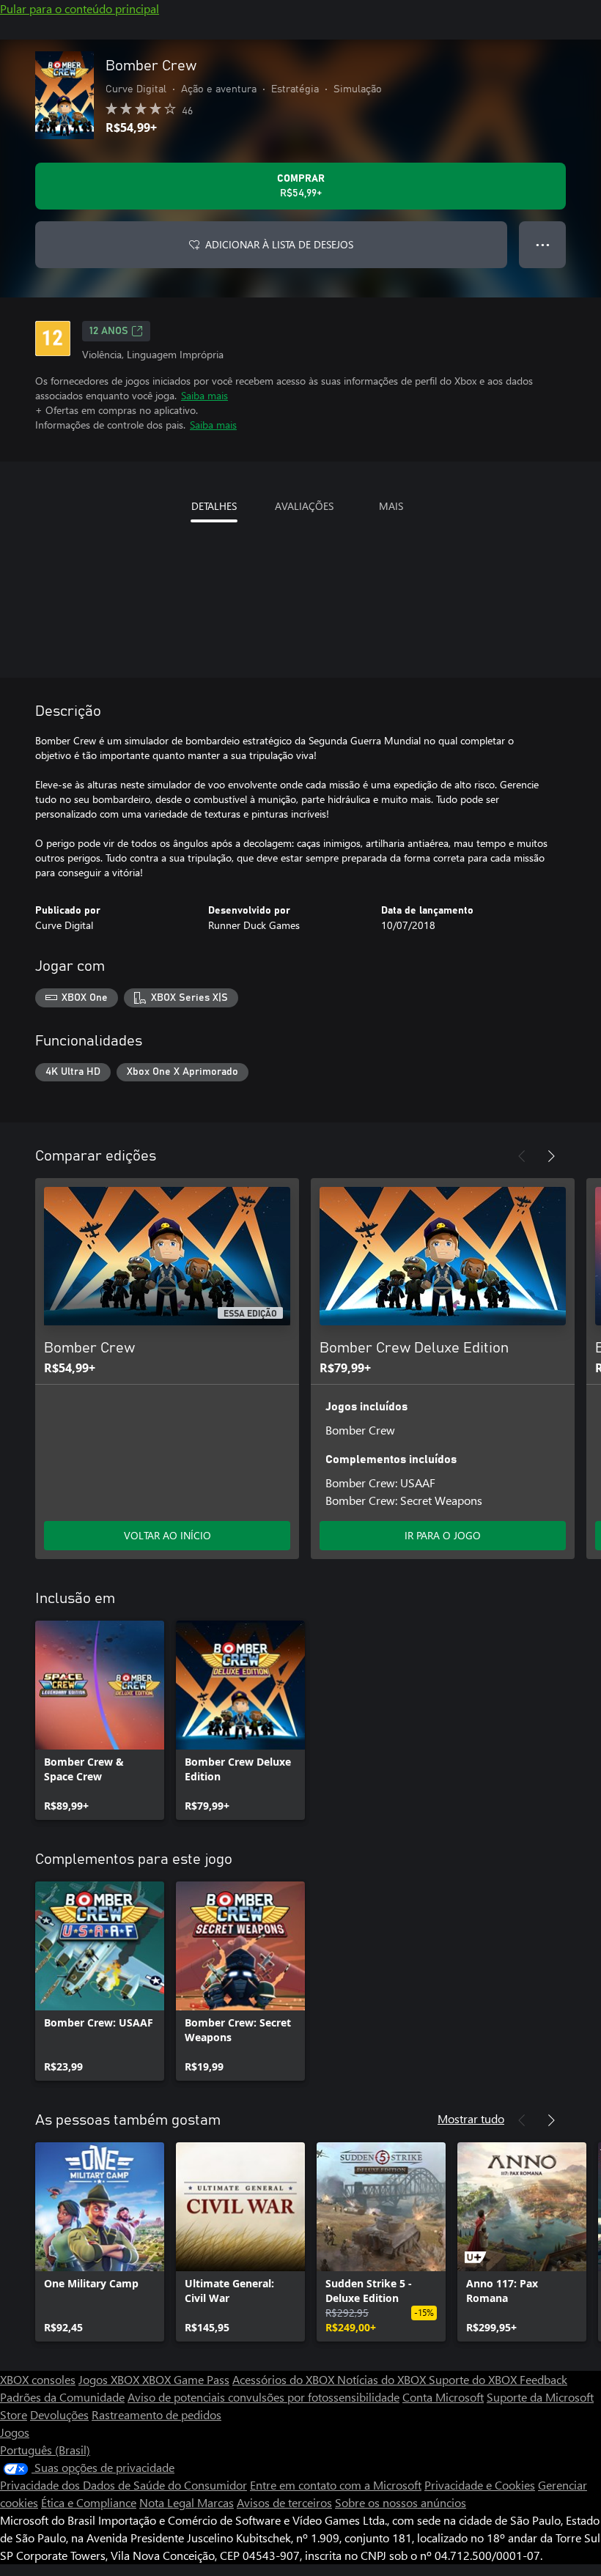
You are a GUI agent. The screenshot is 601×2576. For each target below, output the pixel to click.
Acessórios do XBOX (285, 2379)
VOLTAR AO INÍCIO (167, 1535)
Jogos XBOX (110, 2379)
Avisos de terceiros (284, 2502)
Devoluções (59, 2414)
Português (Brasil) (45, 2450)
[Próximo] (551, 1156)
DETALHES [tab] (214, 506)
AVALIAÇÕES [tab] (304, 506)
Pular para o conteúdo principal (80, 8)
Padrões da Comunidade (62, 2397)
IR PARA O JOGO (443, 1535)
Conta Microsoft (443, 2397)
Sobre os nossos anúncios (401, 2502)
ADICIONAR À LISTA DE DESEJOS (279, 244)
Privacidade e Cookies (480, 2485)
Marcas (215, 2502)
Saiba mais (204, 395)
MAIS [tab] (391, 506)
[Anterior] (522, 1156)
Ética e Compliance (89, 2502)
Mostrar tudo (471, 2118)
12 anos (109, 331)
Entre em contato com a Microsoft (336, 2485)
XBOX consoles (38, 2379)
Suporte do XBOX (474, 2379)
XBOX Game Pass (186, 2379)
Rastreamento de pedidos (156, 2414)
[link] (100, 1720)
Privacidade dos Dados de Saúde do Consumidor (123, 2485)
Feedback (543, 2379)
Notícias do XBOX (383, 2379)
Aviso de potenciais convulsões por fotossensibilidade (263, 2397)
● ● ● (543, 244)
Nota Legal (168, 2502)
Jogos (15, 2432)
